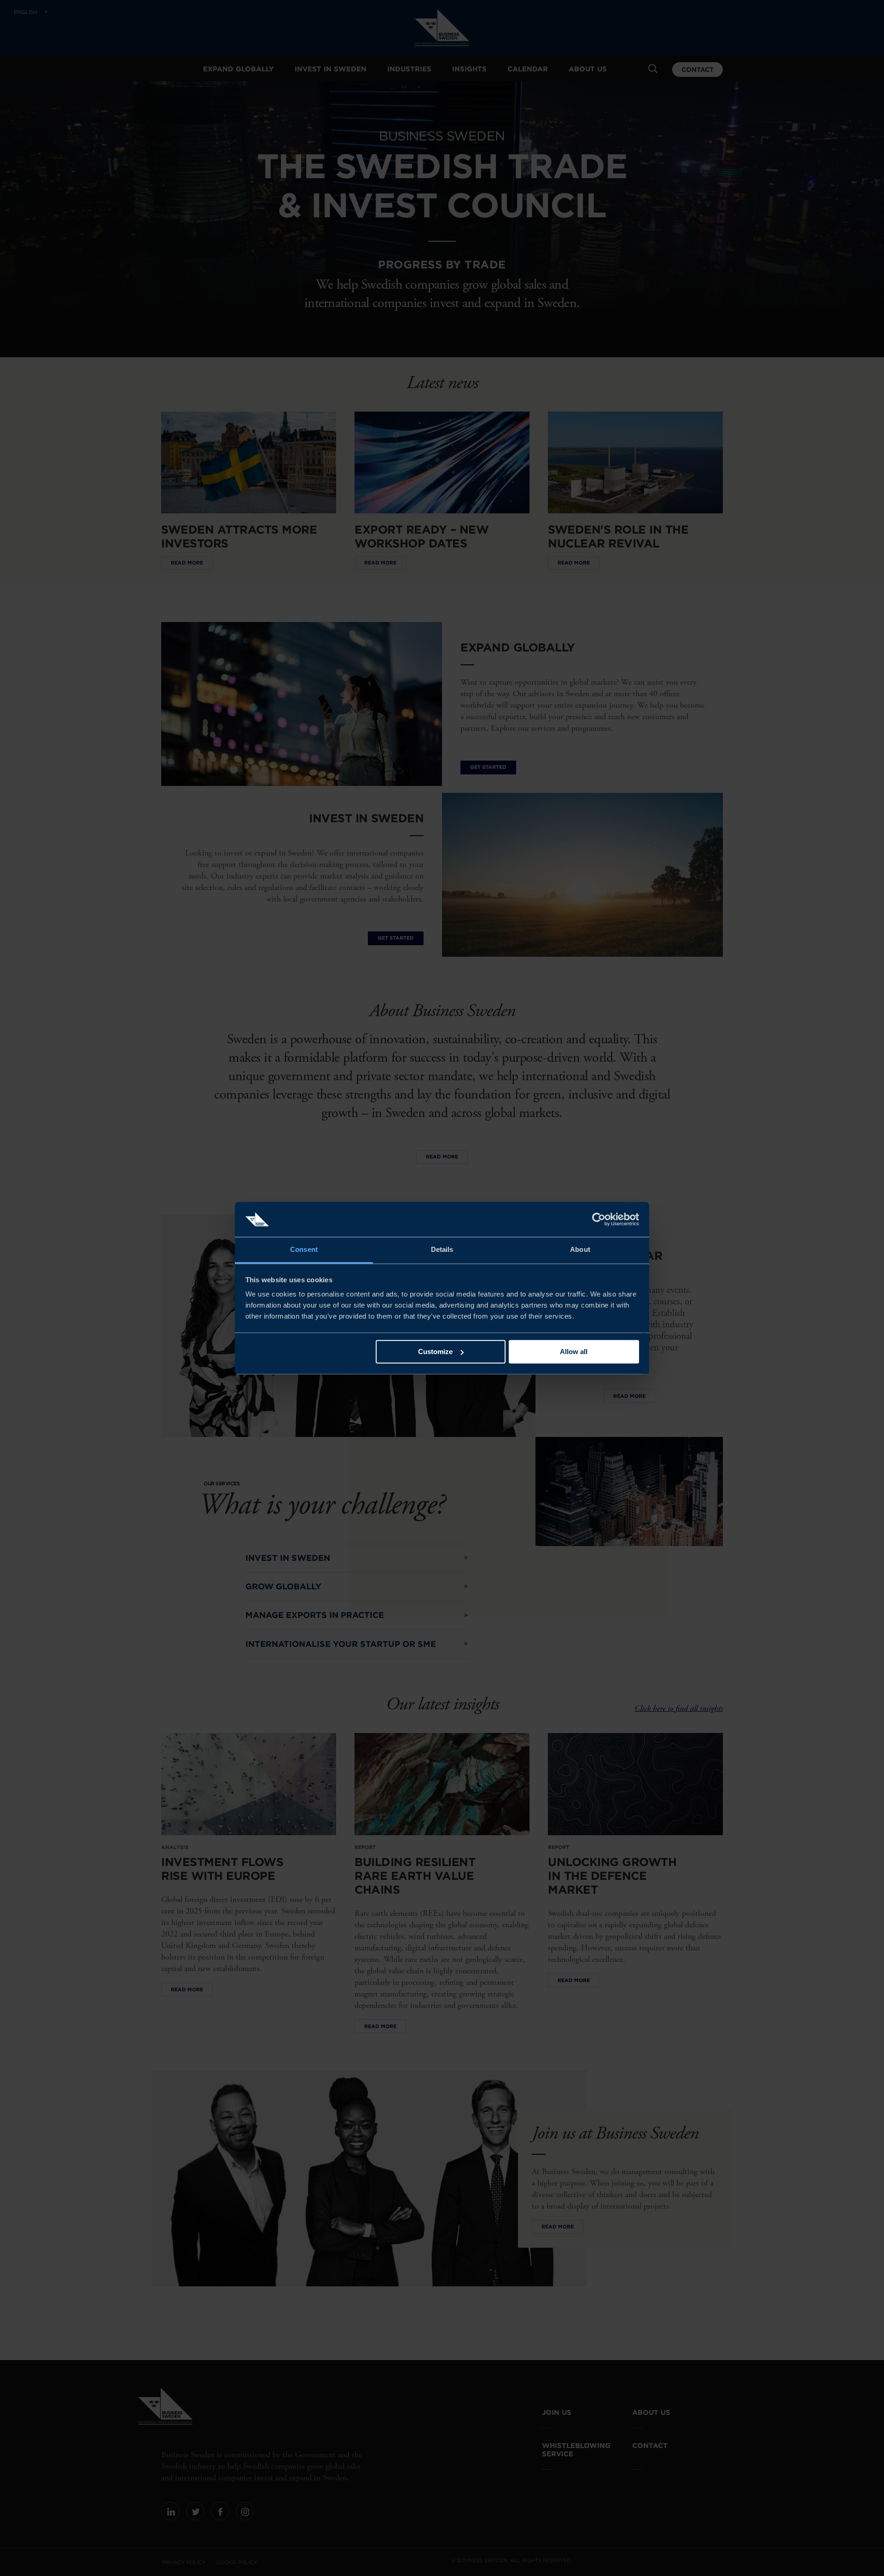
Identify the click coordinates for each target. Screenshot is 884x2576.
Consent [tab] (304, 1250)
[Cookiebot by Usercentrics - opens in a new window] (599, 1219)
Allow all (574, 1352)
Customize (435, 1352)
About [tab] (580, 1250)
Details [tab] (442, 1250)
